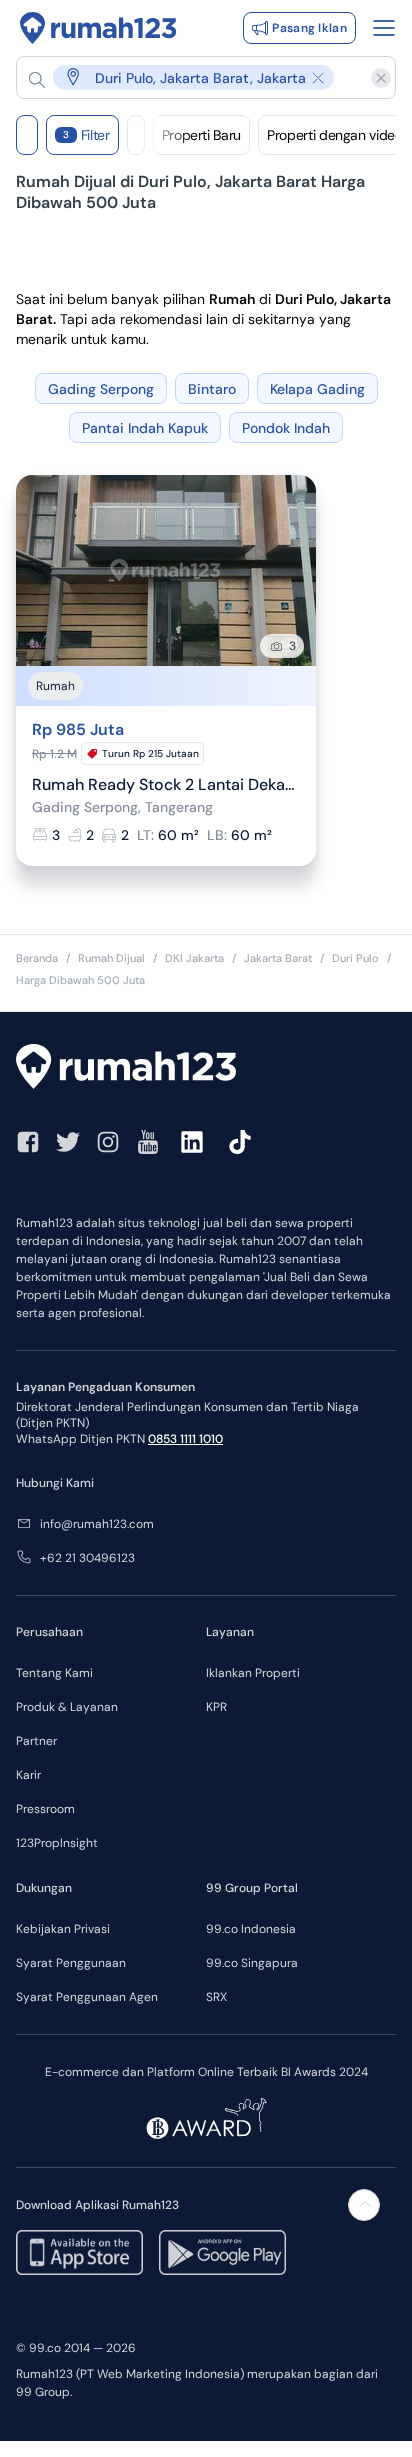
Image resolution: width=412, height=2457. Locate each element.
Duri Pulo (355, 958)
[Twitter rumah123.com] (68, 1142)
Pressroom (45, 1809)
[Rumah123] (98, 28)
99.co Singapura (252, 1963)
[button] (196, 77)
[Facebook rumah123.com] (28, 1142)
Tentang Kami (54, 1673)
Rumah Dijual (111, 958)
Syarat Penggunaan (71, 1963)
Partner (36, 1741)
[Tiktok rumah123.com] (240, 1142)
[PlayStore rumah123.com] (222, 2252)
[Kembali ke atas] (364, 2205)
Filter (86, 135)
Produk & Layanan (67, 1707)
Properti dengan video (335, 135)
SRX (216, 1997)
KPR (216, 1707)
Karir (28, 1775)
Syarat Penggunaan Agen (87, 1997)
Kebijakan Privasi (63, 1929)
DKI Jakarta (194, 958)
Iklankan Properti (253, 1673)
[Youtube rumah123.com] (148, 1142)
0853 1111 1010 (185, 1439)
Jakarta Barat (278, 958)
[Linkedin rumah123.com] (192, 1142)
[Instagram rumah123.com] (108, 1142)
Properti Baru (201, 135)
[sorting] (136, 135)
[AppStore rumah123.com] (79, 2252)
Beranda (37, 958)
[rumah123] (206, 1069)
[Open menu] (384, 28)
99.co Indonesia (251, 1929)
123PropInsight (57, 1843)
